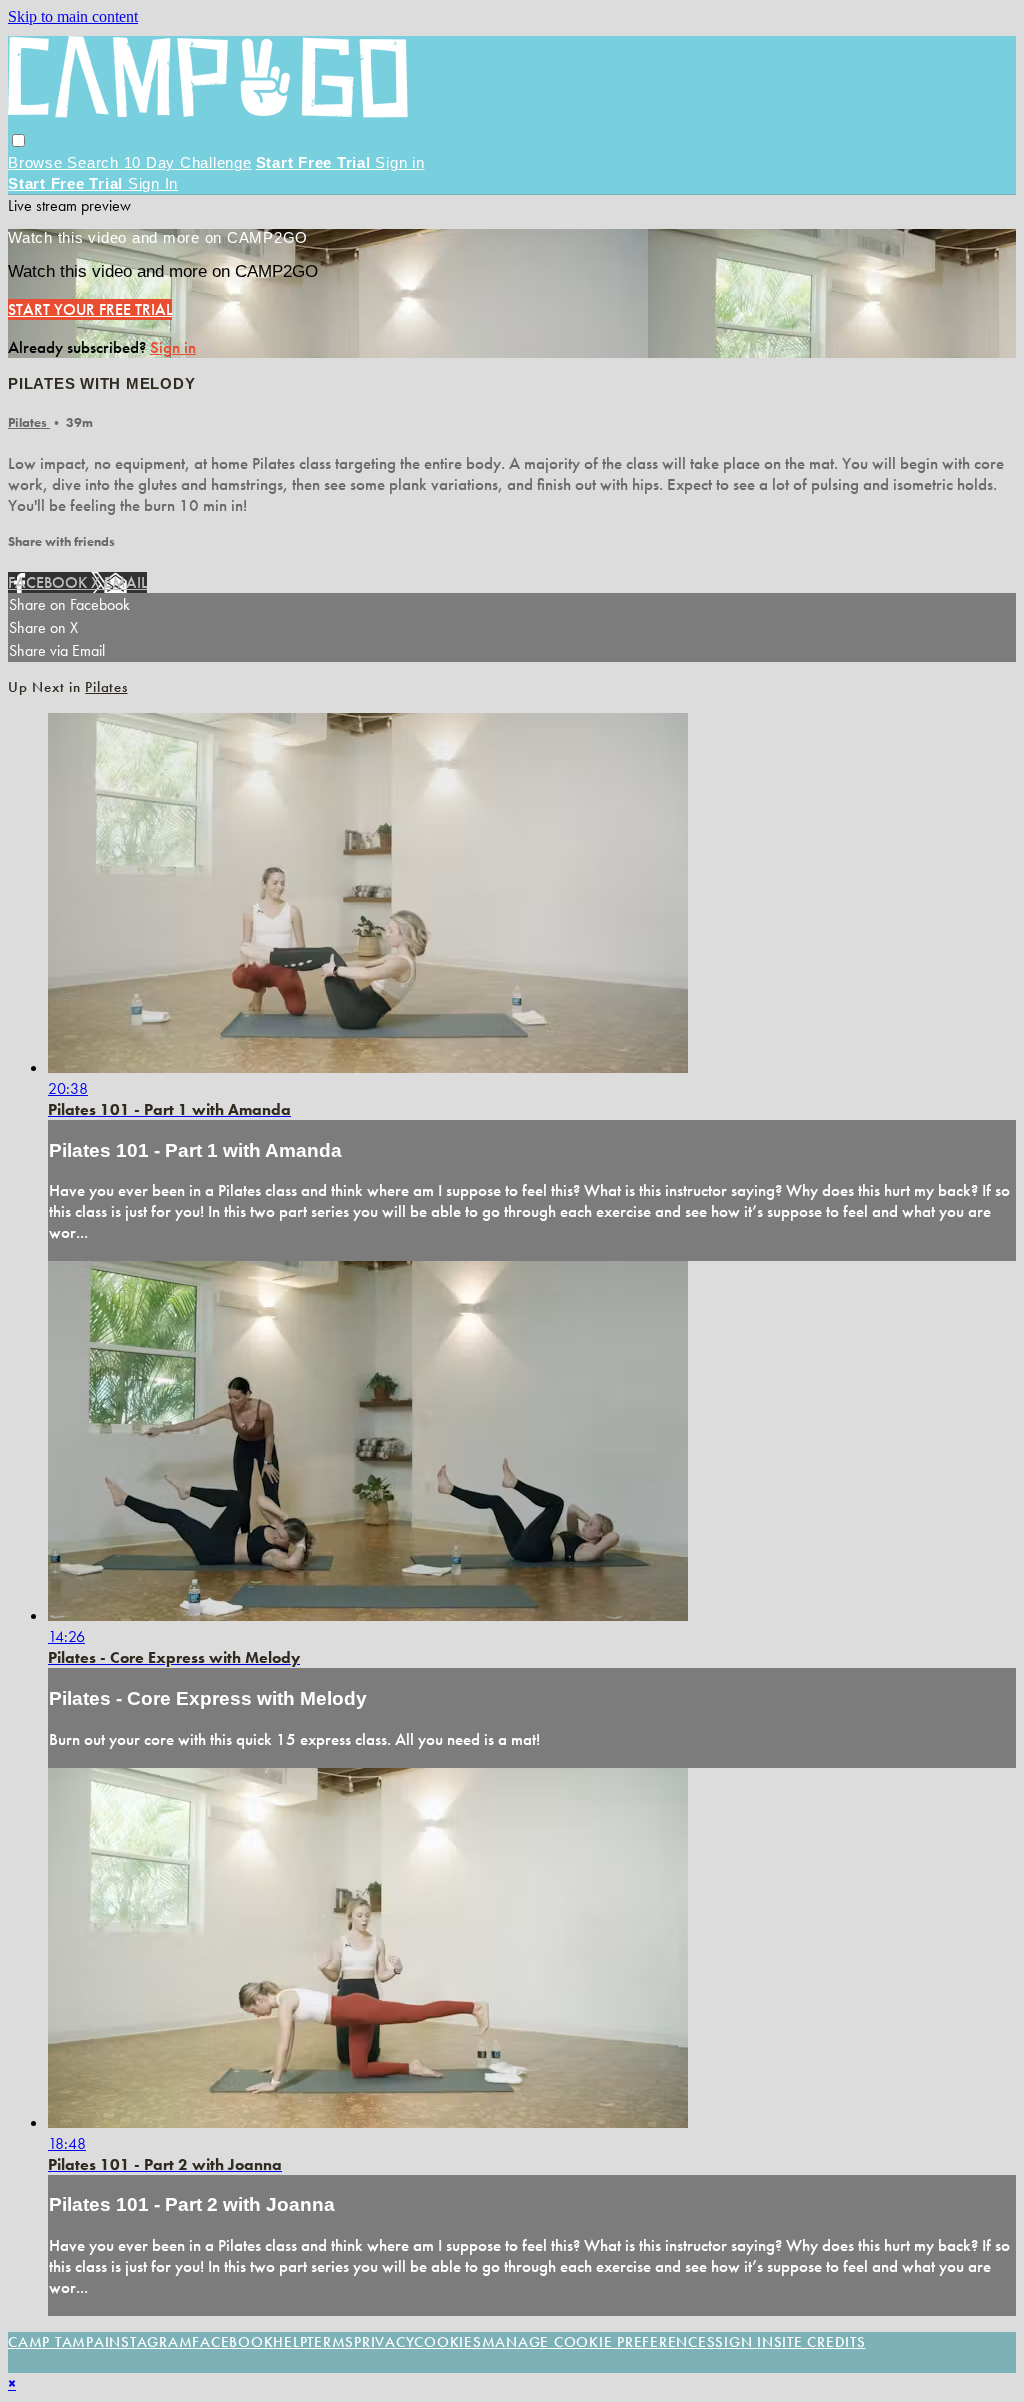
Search (95, 162)
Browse (37, 162)
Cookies (447, 2342)
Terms (330, 2342)
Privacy (384, 2342)
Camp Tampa (56, 2342)
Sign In (153, 183)
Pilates (29, 422)
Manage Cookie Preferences (599, 2342)
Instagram (149, 2342)
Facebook (49, 582)
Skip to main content (73, 16)
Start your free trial (90, 309)
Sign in (399, 162)
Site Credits (820, 2342)
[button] (18, 140)
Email (125, 582)
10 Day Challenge (188, 162)
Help (290, 2342)
